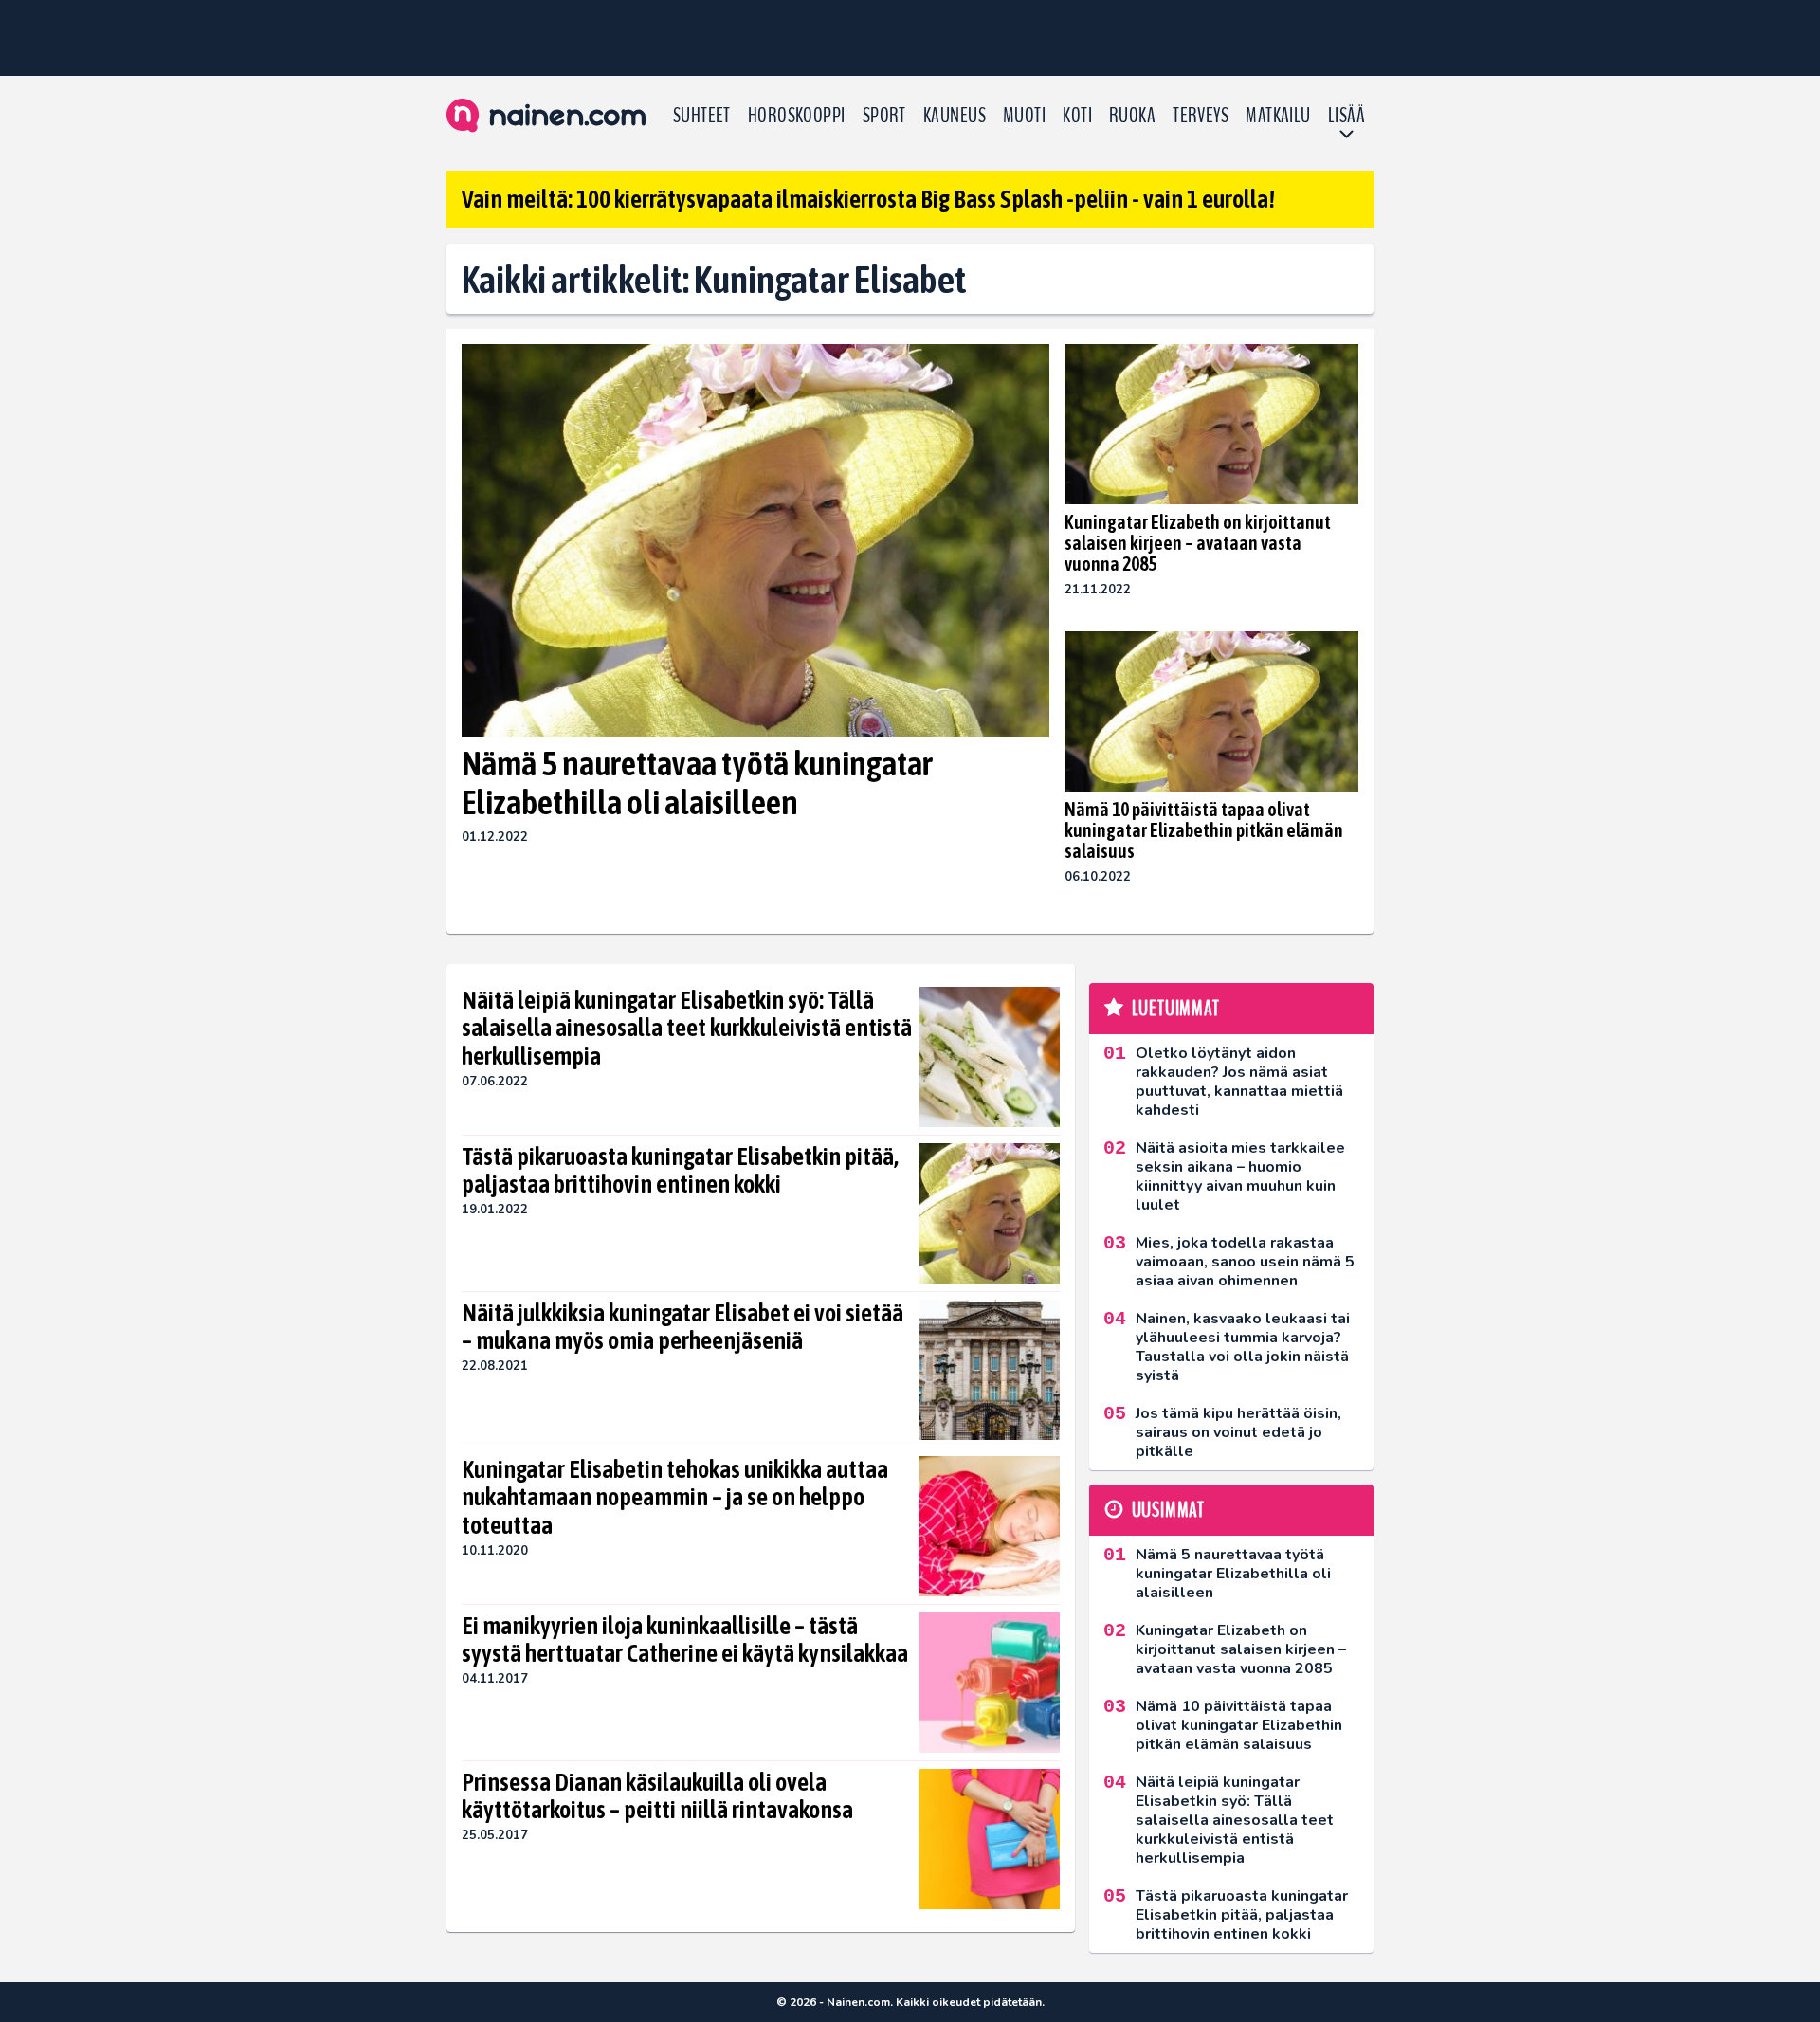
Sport (884, 116)
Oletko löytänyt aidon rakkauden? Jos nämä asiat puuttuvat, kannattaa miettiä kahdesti (1239, 1082)
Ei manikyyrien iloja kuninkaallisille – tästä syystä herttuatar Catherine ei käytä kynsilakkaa (685, 1640)
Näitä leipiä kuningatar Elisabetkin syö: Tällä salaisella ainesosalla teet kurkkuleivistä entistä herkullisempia (687, 1029)
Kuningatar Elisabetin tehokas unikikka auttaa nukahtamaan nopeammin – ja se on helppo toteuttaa (675, 1498)
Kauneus (955, 116)
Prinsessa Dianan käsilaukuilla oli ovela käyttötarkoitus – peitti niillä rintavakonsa (657, 1796)
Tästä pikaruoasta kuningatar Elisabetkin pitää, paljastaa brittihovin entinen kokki (680, 1171)
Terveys (1201, 116)
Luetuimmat (1176, 1009)
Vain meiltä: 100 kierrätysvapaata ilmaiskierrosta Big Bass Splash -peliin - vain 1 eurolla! (868, 199)
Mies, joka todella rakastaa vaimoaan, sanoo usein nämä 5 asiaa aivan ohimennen (1245, 1262)
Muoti (1024, 116)
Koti (1077, 116)
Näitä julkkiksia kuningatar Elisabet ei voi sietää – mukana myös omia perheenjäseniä (682, 1327)
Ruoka (1132, 116)
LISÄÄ (1347, 116)
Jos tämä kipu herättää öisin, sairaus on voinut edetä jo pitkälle (1238, 1432)
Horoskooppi (797, 116)
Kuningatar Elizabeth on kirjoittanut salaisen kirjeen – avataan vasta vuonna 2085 (1198, 543)
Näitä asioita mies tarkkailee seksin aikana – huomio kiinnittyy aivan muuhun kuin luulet (1240, 1176)
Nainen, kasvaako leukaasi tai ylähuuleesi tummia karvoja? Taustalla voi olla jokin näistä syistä (1243, 1347)
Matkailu (1278, 116)
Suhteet (702, 116)
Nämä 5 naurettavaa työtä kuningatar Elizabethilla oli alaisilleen (697, 783)
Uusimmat (1168, 1510)
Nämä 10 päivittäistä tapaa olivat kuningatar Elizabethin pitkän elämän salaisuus (1204, 830)
